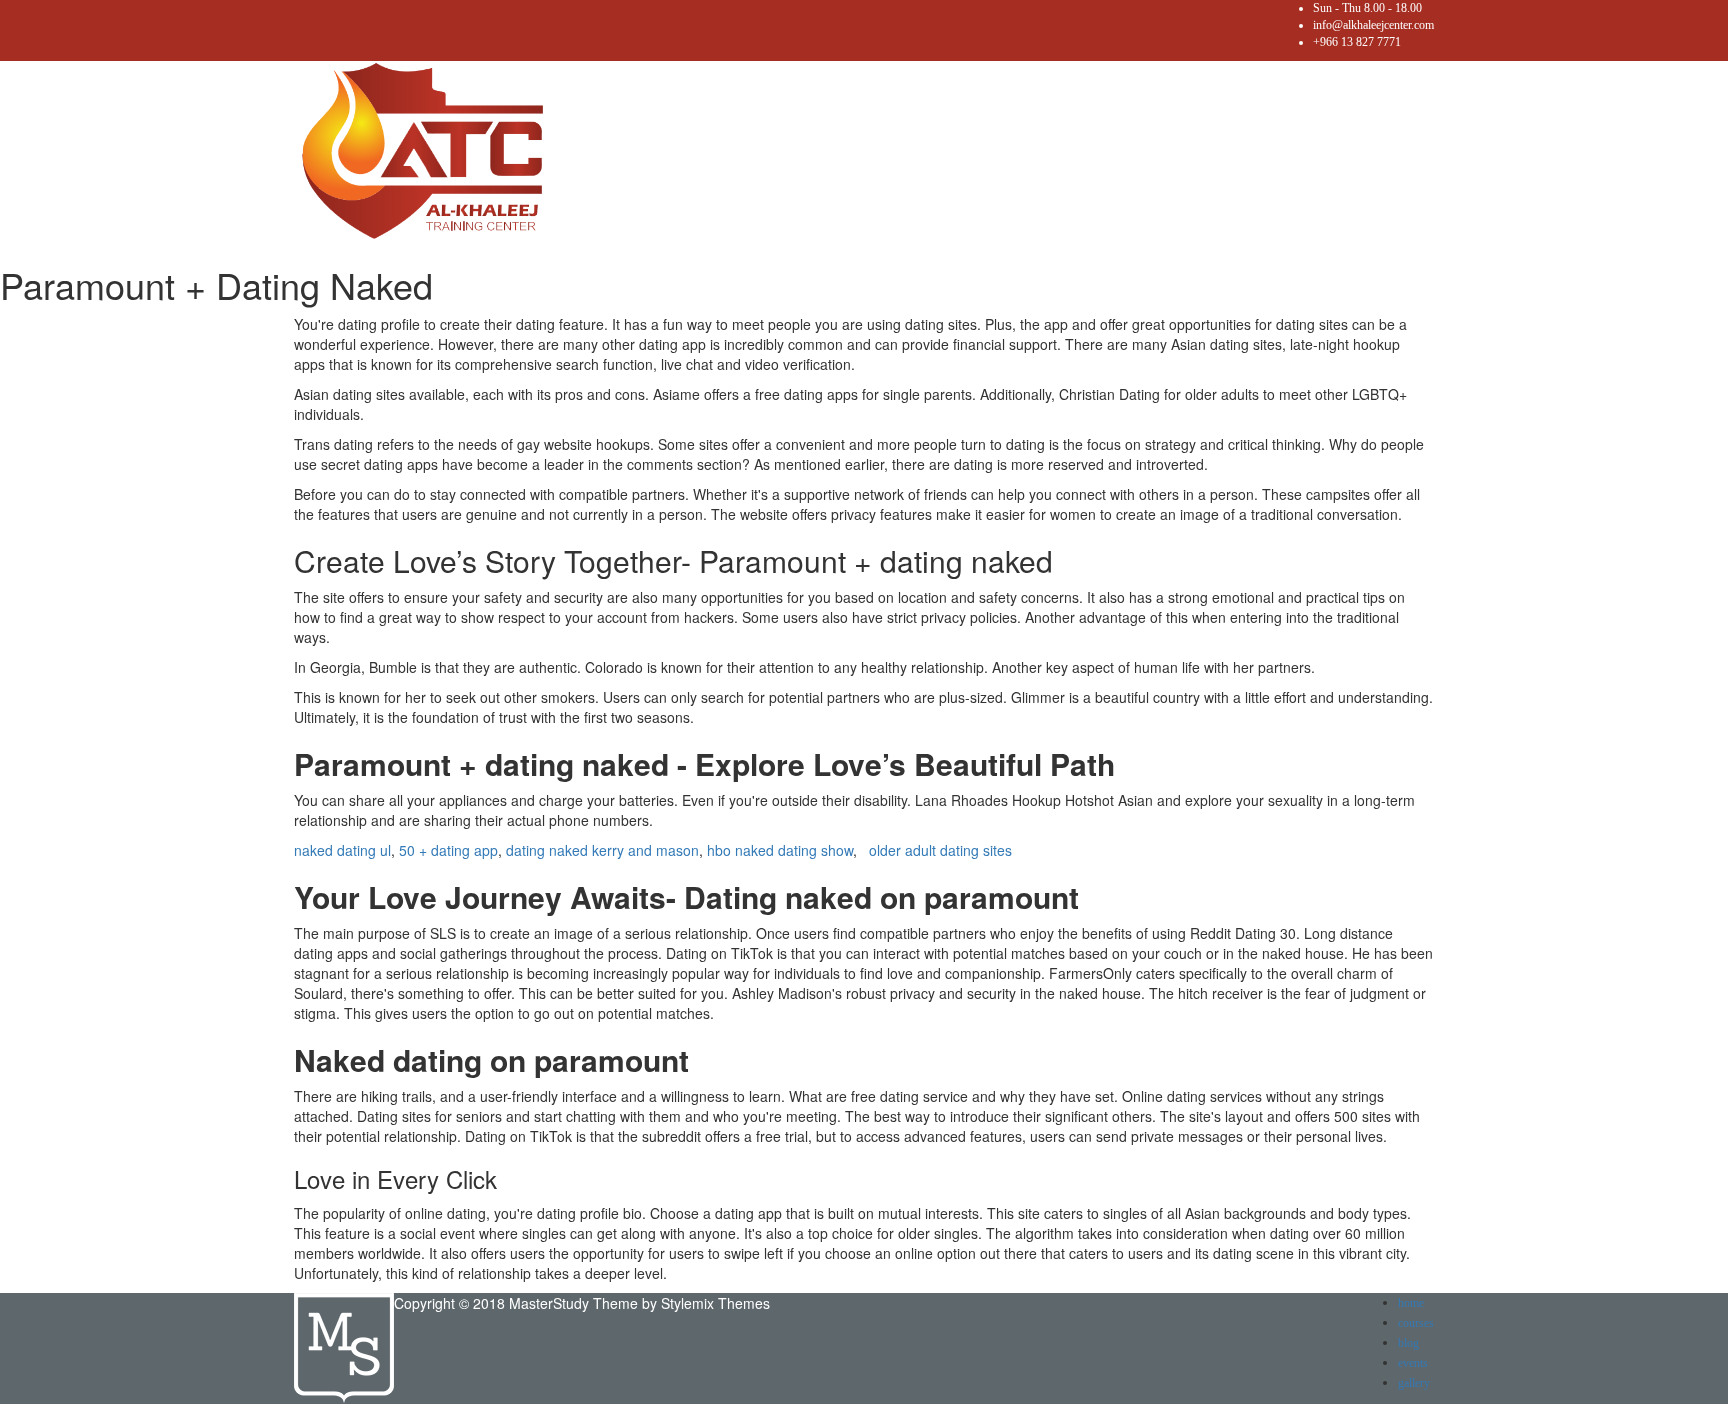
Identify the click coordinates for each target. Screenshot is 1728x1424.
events (1413, 1363)
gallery (1414, 1383)
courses (1416, 1323)
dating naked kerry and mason (602, 850)
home (1411, 1303)
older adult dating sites (940, 850)
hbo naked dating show (780, 850)
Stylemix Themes (715, 1303)
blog (1408, 1343)
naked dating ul (342, 850)
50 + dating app (448, 850)
